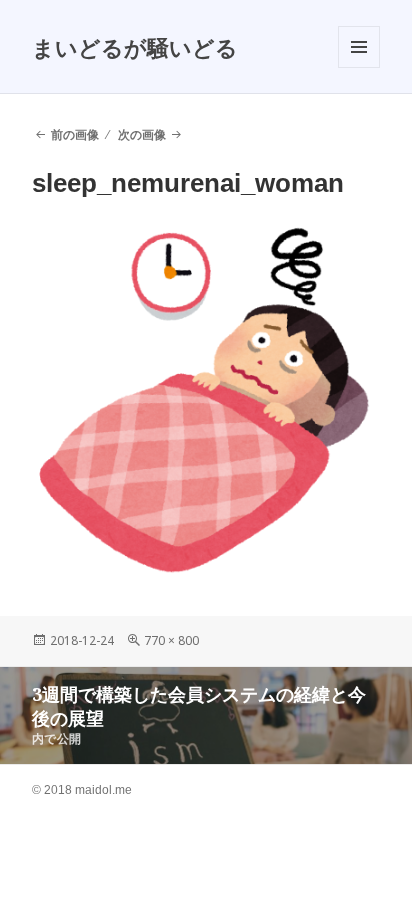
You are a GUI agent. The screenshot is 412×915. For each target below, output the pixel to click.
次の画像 (142, 134)
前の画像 (75, 134)
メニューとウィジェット (359, 67)
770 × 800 (171, 640)
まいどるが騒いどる (135, 47)
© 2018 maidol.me (82, 790)
